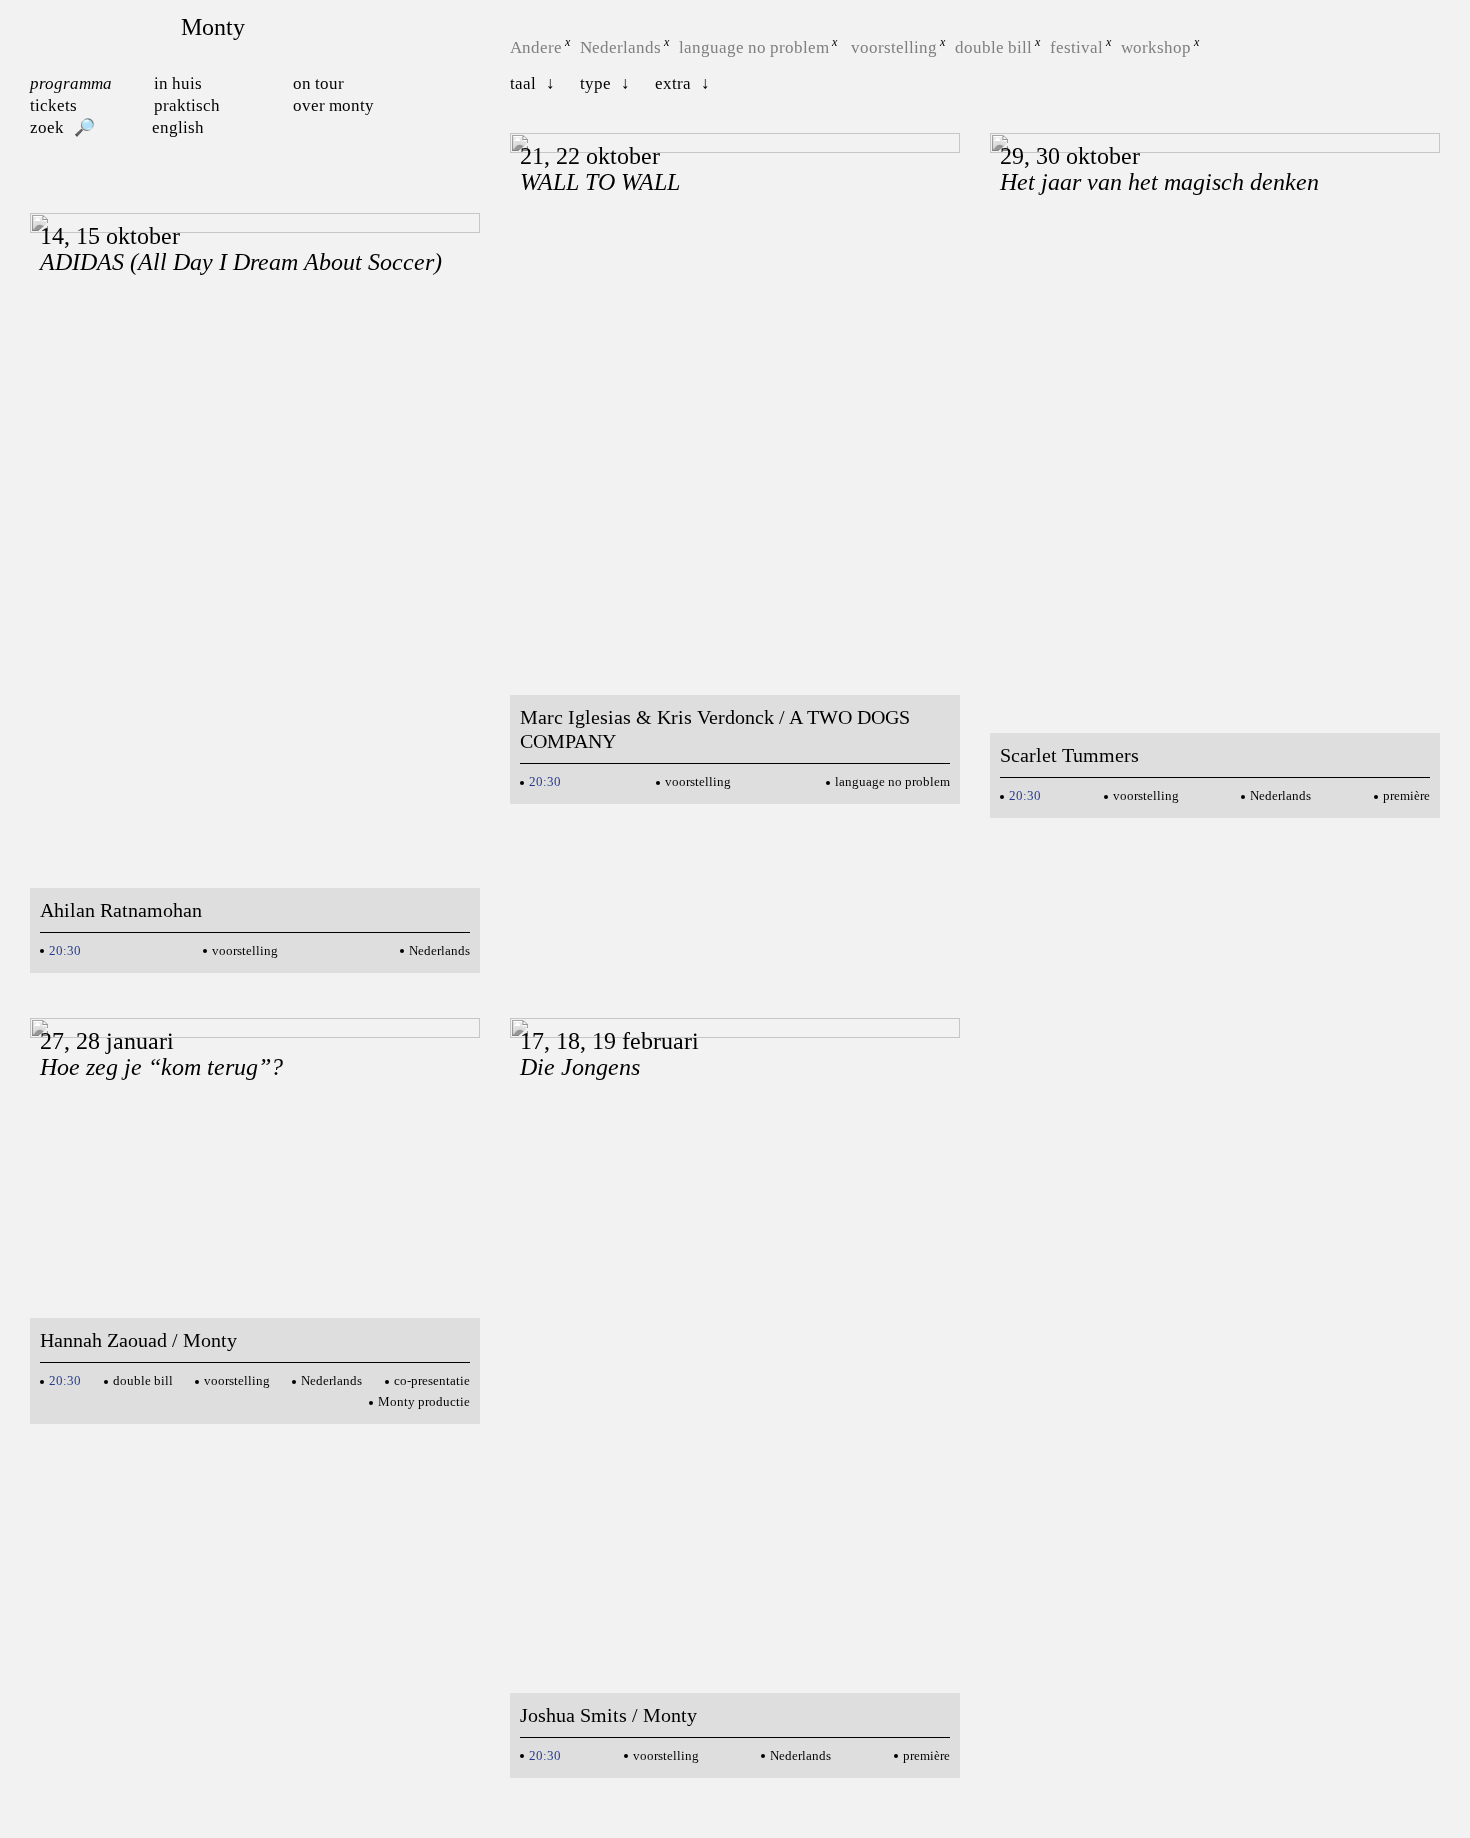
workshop (1156, 47)
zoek (47, 127)
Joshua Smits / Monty (608, 1715)
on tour (318, 83)
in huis (178, 83)
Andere (536, 47)
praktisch (187, 105)
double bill (993, 47)
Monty (213, 27)
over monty (333, 105)
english (178, 127)
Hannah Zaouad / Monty (138, 1340)
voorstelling (894, 47)
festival (1076, 47)
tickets (53, 105)
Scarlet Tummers (1069, 755)
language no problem (754, 47)
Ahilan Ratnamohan (121, 910)
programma (71, 83)
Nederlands (620, 47)
